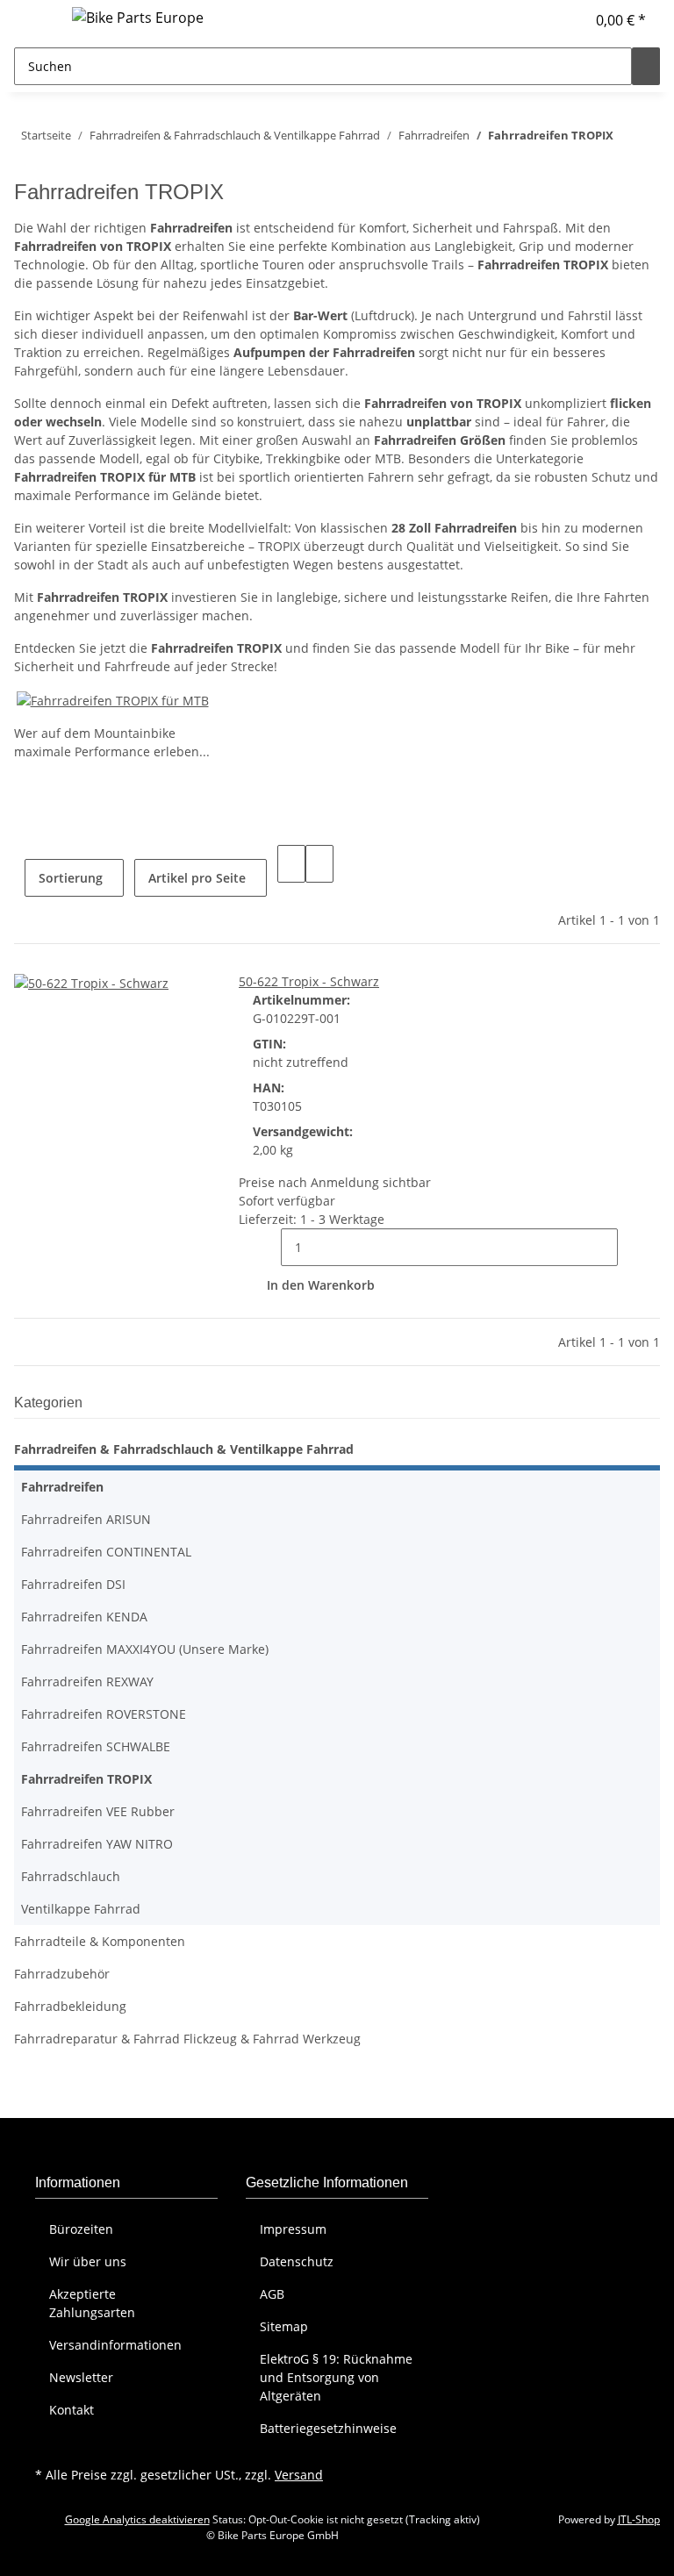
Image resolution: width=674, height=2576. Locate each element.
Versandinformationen (115, 2345)
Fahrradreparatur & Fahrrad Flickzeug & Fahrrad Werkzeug (187, 2039)
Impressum (293, 2229)
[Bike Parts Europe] (138, 17)
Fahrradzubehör (62, 1974)
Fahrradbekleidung (70, 2006)
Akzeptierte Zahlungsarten (92, 2303)
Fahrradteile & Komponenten (100, 1941)
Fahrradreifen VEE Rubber (98, 1811)
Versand (299, 2475)
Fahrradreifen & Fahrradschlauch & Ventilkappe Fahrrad (184, 1449)
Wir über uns (88, 2261)
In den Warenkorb (321, 1285)
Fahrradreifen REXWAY (87, 1682)
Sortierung (71, 878)
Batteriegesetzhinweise (328, 2428)
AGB (272, 2294)
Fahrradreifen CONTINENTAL (106, 1552)
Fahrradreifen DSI (73, 1584)
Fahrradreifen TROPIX (86, 1779)
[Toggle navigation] (36, 20)
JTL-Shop (639, 2519)
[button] (564, 20)
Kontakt (72, 2410)
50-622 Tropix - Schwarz (309, 981)
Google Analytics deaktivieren (137, 2519)
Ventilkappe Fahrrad (81, 1909)
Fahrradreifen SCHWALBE (96, 1746)
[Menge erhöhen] (632, 1247)
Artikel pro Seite (197, 878)
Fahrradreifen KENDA (84, 1617)
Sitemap (284, 2326)
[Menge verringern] (267, 1247)
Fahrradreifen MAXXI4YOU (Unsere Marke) (145, 1649)
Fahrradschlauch (71, 1876)
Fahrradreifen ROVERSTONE (104, 1714)
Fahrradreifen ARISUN (86, 1519)
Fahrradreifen (62, 1487)
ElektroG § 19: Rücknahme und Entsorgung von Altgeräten (336, 2377)
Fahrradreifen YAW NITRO (97, 1844)
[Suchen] (646, 66)
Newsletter (81, 2377)
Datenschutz (297, 2261)
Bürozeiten (81, 2229)
